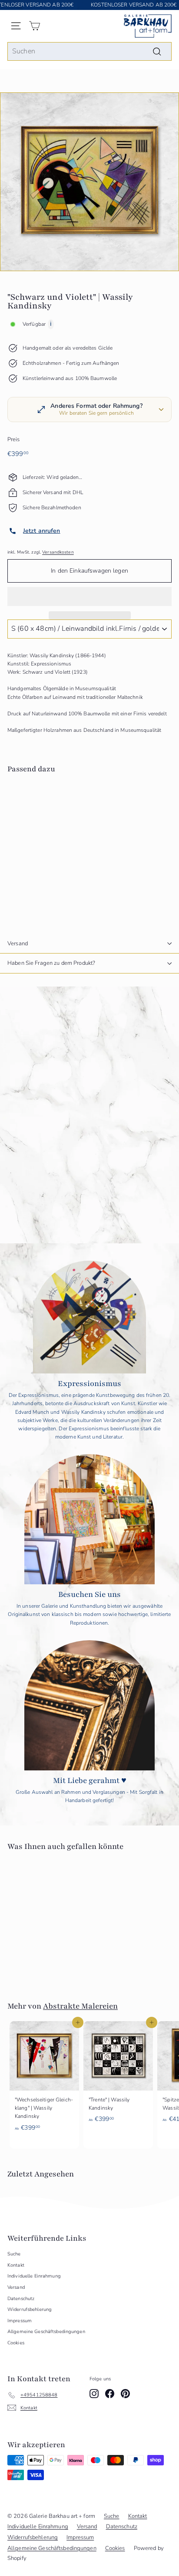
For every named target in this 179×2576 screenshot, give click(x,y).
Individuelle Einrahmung (34, 2276)
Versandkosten (58, 552)
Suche (14, 2254)
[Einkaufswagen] (35, 26)
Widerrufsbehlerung (30, 2309)
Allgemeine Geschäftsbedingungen (46, 2332)
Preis (14, 439)
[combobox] (89, 52)
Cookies (16, 2343)
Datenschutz (21, 2299)
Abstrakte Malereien (80, 2006)
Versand (18, 944)
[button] (89, 596)
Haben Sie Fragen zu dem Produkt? (51, 963)
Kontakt (16, 2265)
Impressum (20, 2321)
